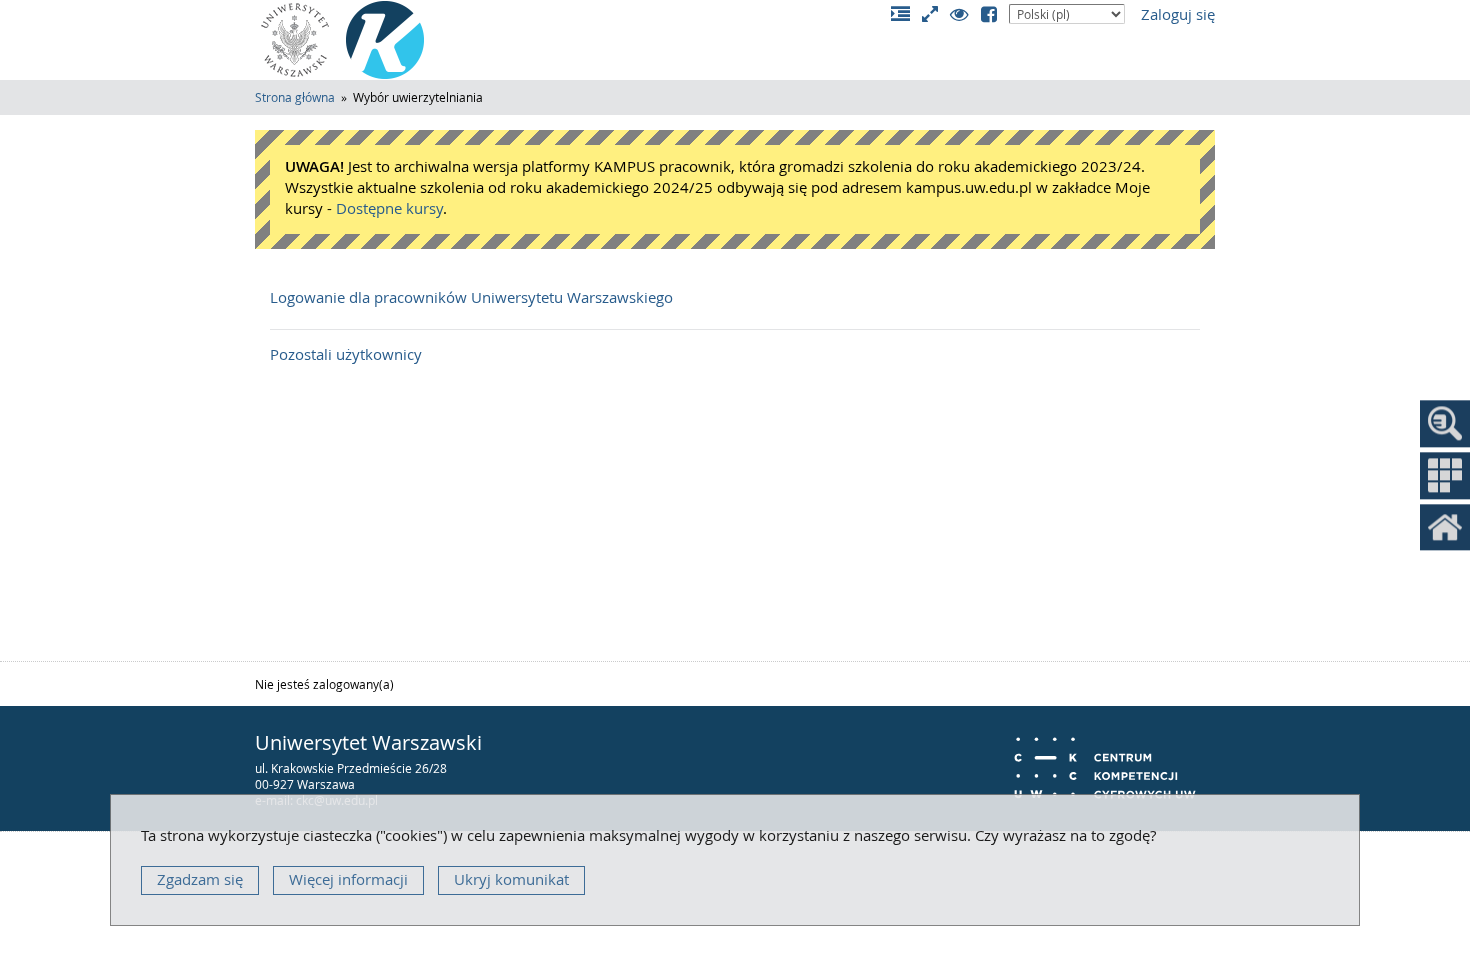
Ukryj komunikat (511, 879)
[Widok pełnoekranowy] (936, 15)
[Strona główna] (385, 40)
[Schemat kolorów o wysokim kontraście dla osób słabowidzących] (965, 15)
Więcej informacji (348, 879)
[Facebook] (995, 15)
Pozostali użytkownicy (346, 354)
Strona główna (295, 97)
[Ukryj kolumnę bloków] (906, 15)
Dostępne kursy (389, 208)
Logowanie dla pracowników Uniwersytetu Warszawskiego (471, 297)
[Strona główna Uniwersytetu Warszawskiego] (295, 40)
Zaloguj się (1178, 14)
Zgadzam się (200, 879)
